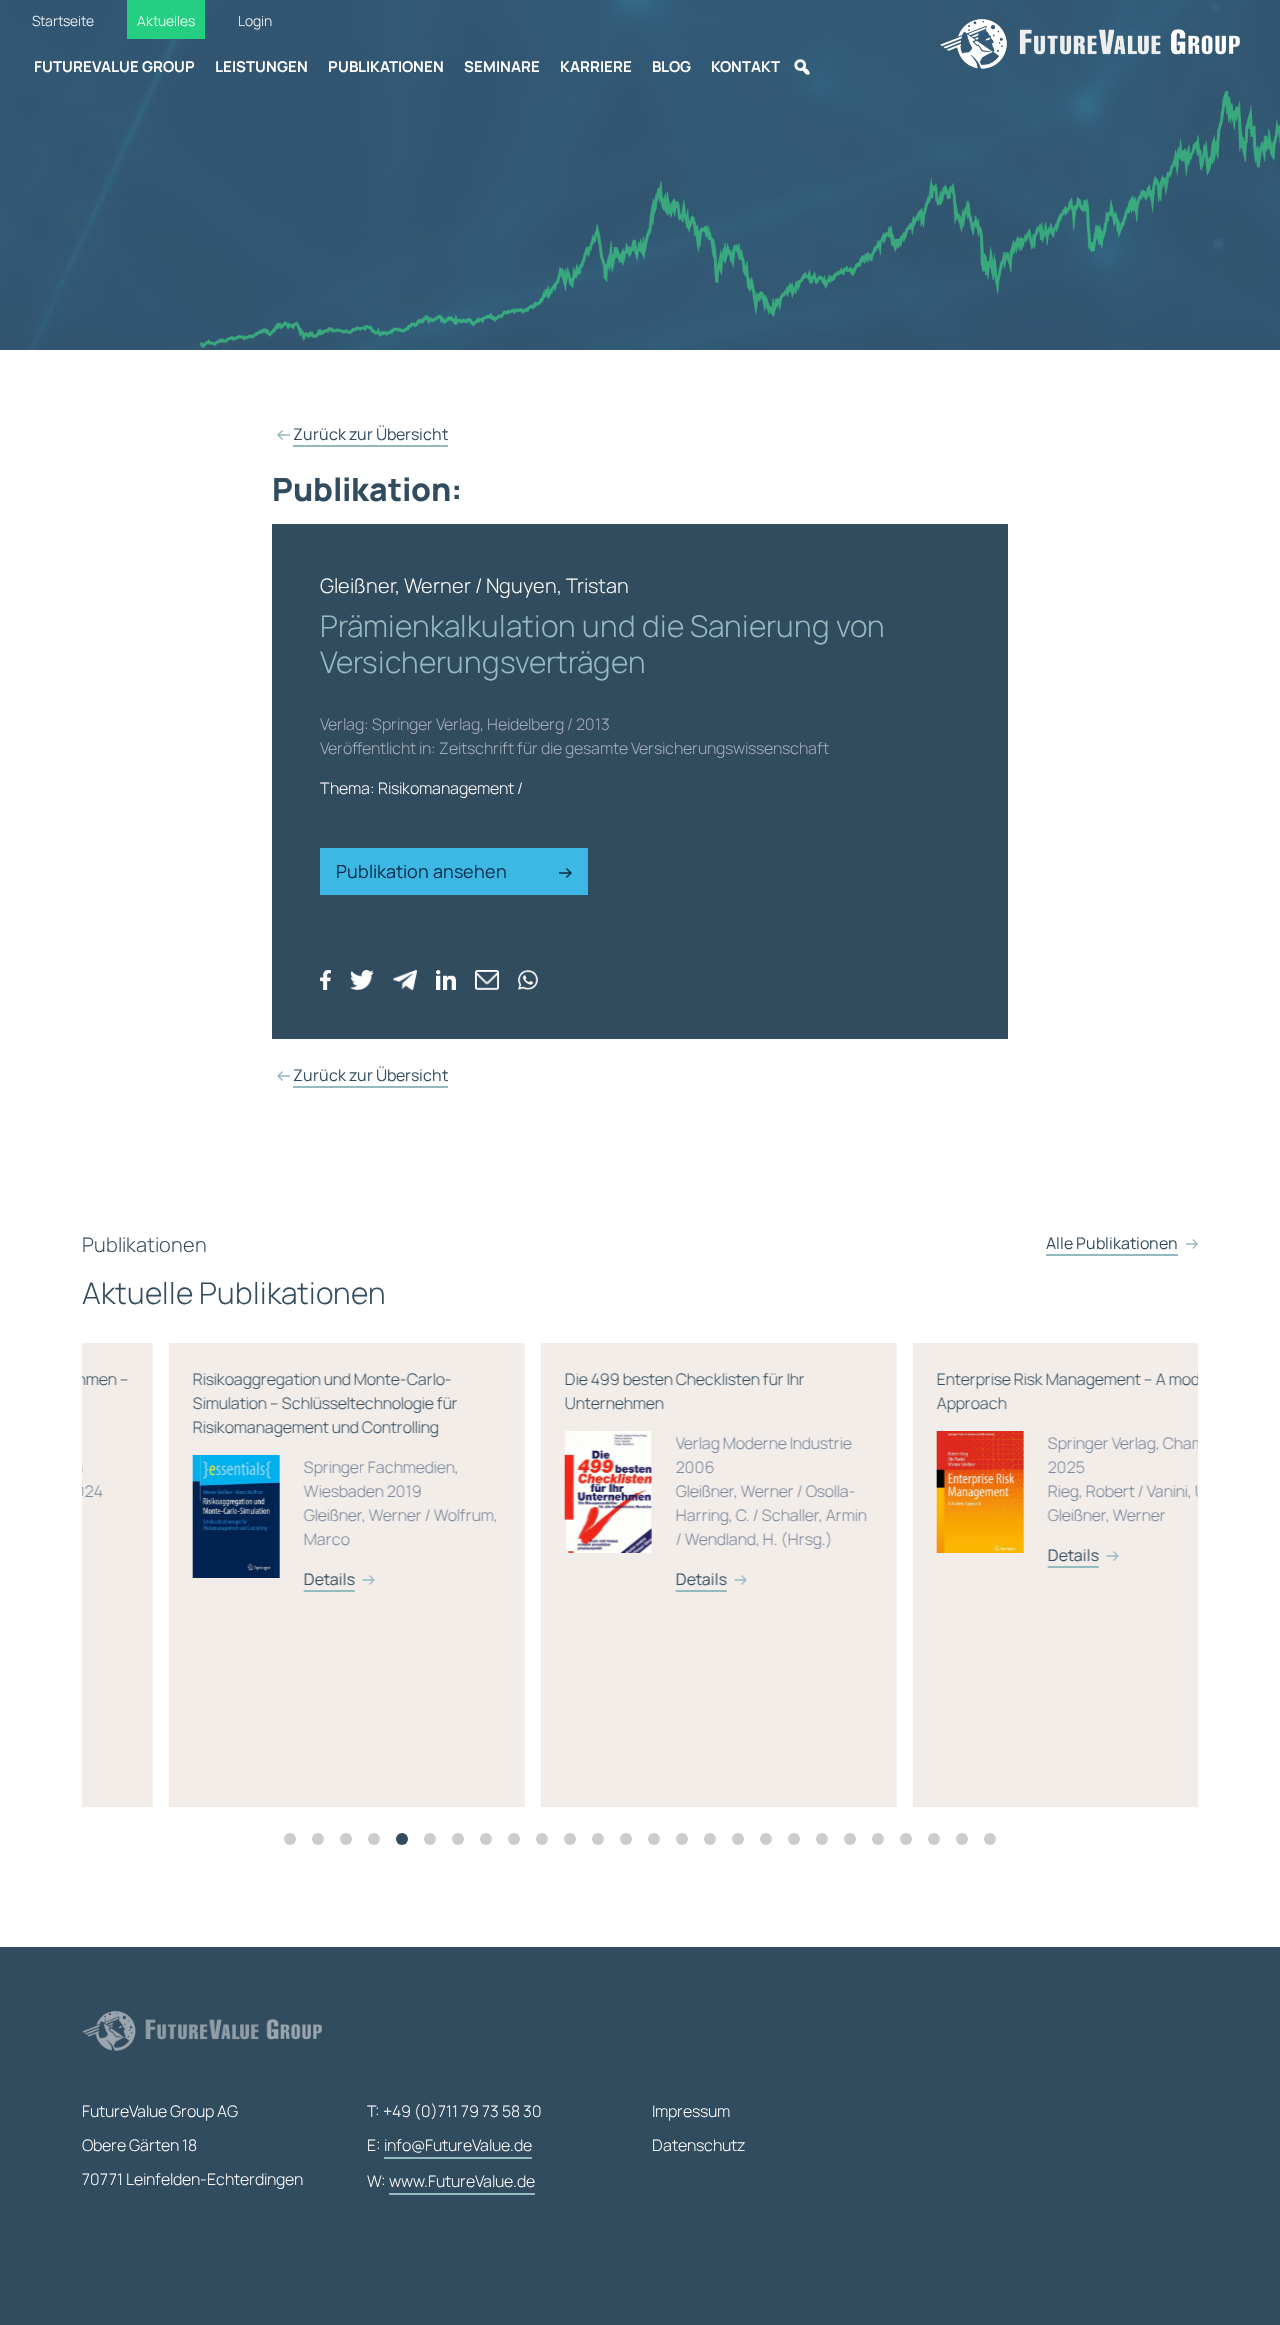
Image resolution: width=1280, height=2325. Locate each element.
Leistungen (261, 66)
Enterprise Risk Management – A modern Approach (998, 1467)
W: (451, 2181)
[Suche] (802, 67)
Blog (671, 66)
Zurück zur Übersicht (370, 434)
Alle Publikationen (1112, 1243)
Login (255, 20)
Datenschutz (698, 2145)
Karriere (596, 66)
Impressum (691, 2111)
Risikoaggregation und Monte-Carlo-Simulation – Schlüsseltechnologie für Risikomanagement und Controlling (258, 1479)
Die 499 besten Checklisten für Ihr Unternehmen (629, 1479)
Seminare (502, 66)
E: (449, 2145)
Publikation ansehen (423, 871)
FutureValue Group (114, 66)
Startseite (63, 20)
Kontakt (745, 66)
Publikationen (386, 66)
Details (242, 1579)
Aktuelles (166, 20)
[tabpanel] (268, 1575)
